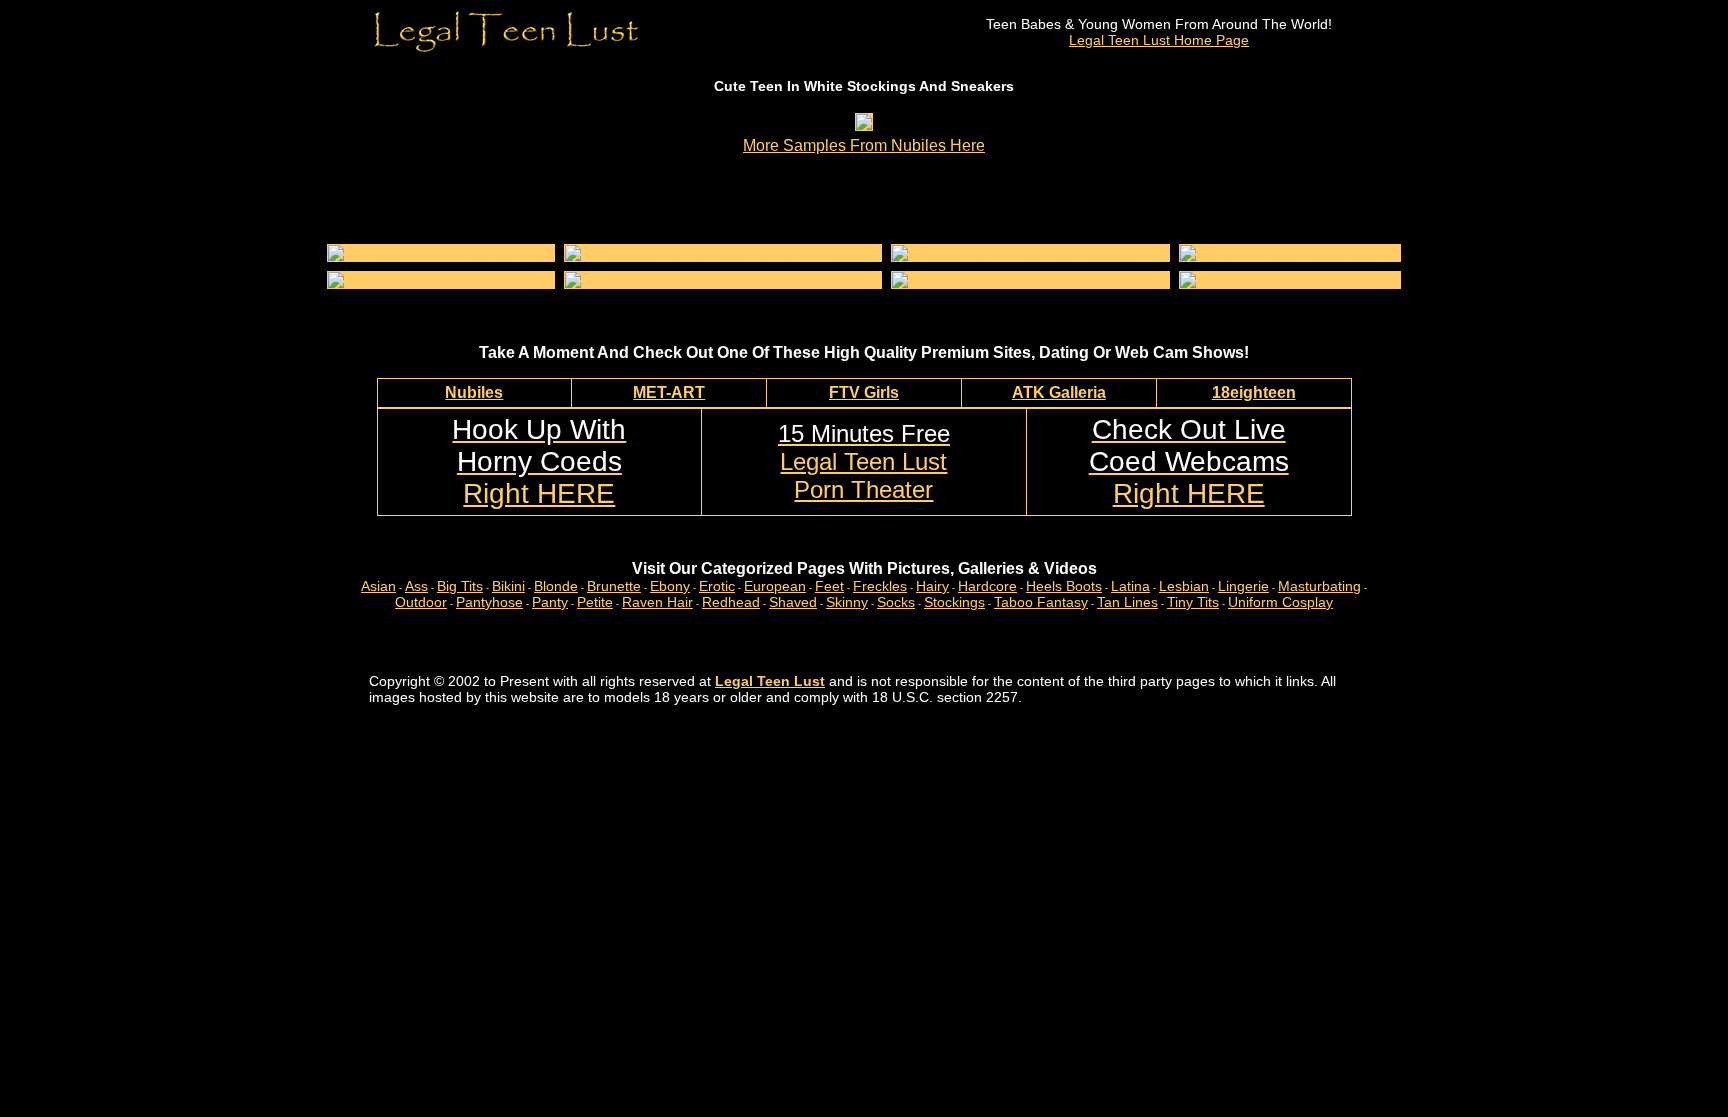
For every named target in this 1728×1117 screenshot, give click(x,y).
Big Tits (460, 586)
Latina (1130, 586)
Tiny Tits (1193, 602)
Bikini (508, 586)
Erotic (717, 586)
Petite (595, 602)
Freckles (880, 586)
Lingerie (1243, 586)
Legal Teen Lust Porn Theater (864, 461)
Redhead (731, 602)
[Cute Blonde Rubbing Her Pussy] (1290, 253)
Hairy (932, 586)
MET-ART (669, 392)
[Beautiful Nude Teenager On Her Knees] (698, 253)
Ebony (670, 586)
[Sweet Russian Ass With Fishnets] (441, 253)
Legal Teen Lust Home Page (1159, 40)
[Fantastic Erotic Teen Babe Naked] (1007, 280)
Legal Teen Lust (770, 681)
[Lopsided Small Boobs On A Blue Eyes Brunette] (723, 280)
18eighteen (1254, 392)
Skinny (847, 602)
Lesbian (1184, 586)
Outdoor (421, 602)
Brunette (614, 586)
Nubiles (474, 392)
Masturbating (1319, 586)
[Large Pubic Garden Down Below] (441, 280)
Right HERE (539, 461)
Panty (550, 602)
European (775, 586)
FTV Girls (864, 392)
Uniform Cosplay (1280, 602)
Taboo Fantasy (1041, 602)
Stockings (954, 602)
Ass (416, 586)
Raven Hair (657, 602)
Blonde (556, 586)
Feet (829, 586)
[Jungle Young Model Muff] (1268, 280)
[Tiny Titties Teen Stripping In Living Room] (1030, 253)
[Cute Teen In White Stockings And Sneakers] (864, 125)
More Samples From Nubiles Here (864, 145)
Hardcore (987, 586)
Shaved (793, 602)
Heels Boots (1064, 586)
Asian (378, 586)
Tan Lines (1127, 602)
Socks (896, 602)
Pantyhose (489, 602)
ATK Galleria (1059, 392)
